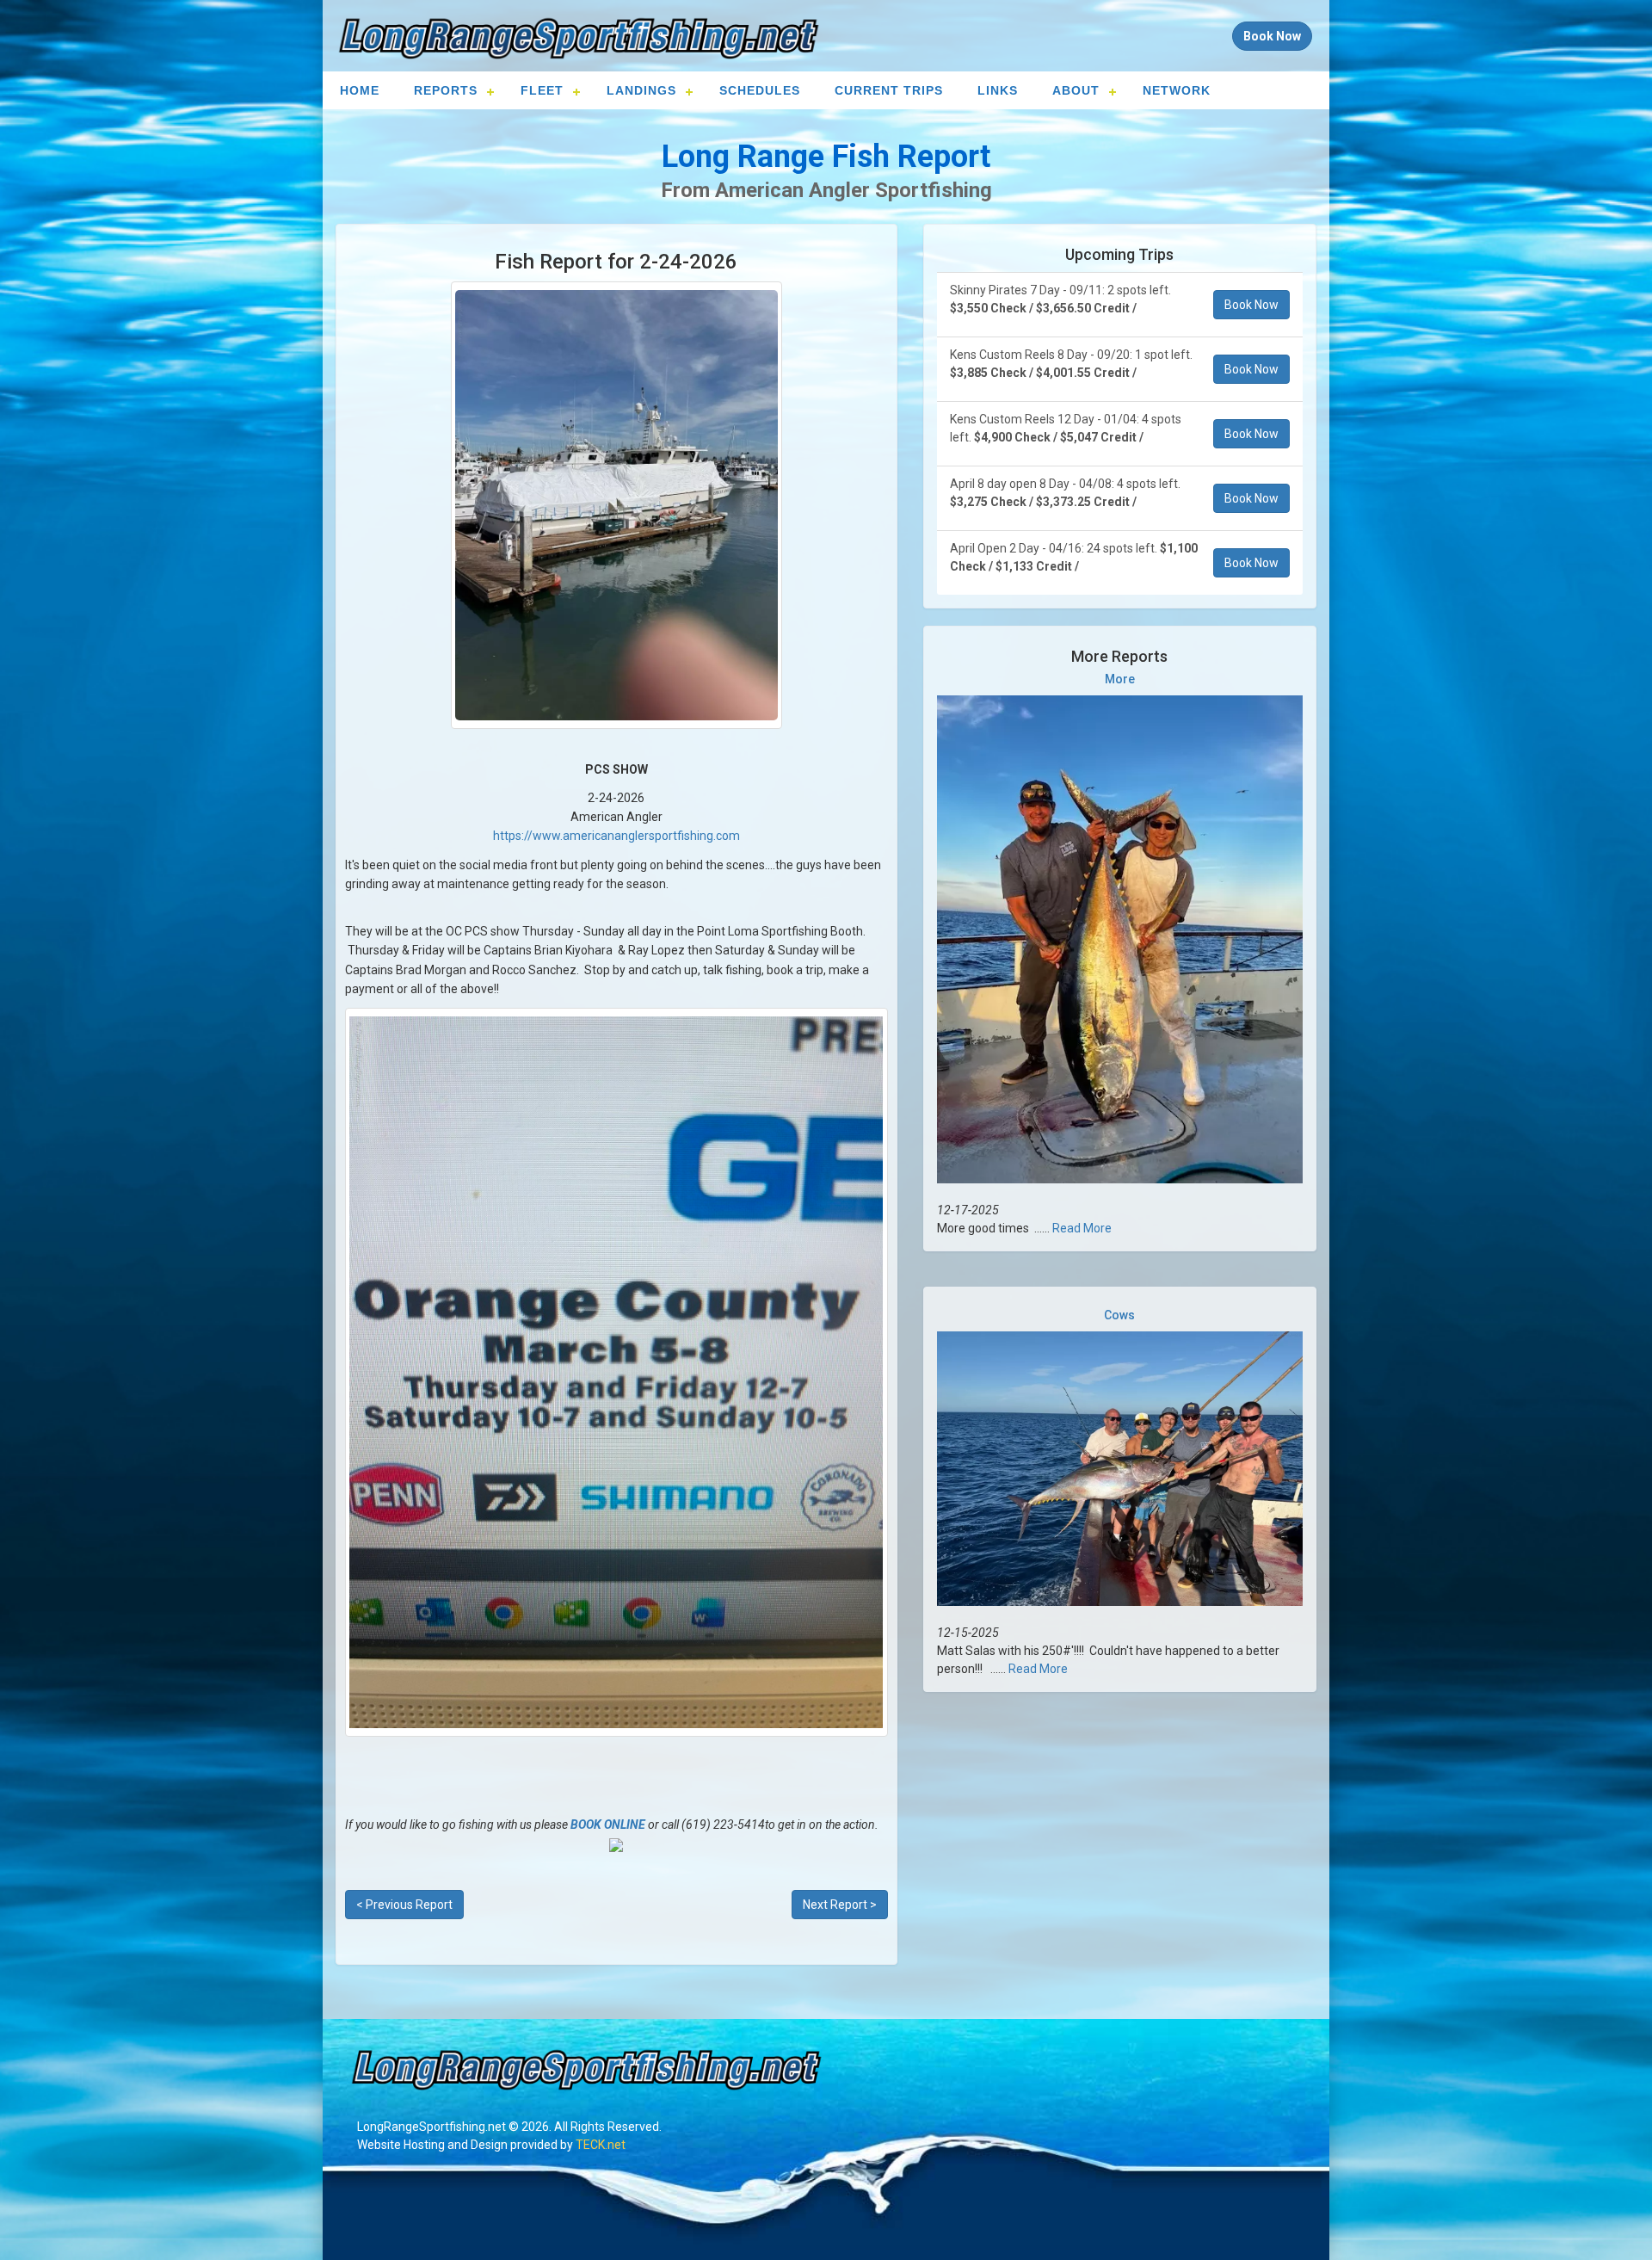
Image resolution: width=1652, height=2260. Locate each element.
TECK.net (601, 2145)
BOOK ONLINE (608, 1825)
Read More (1082, 1228)
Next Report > (840, 1905)
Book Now (1251, 305)
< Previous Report (404, 1905)
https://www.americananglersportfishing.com (616, 836)
